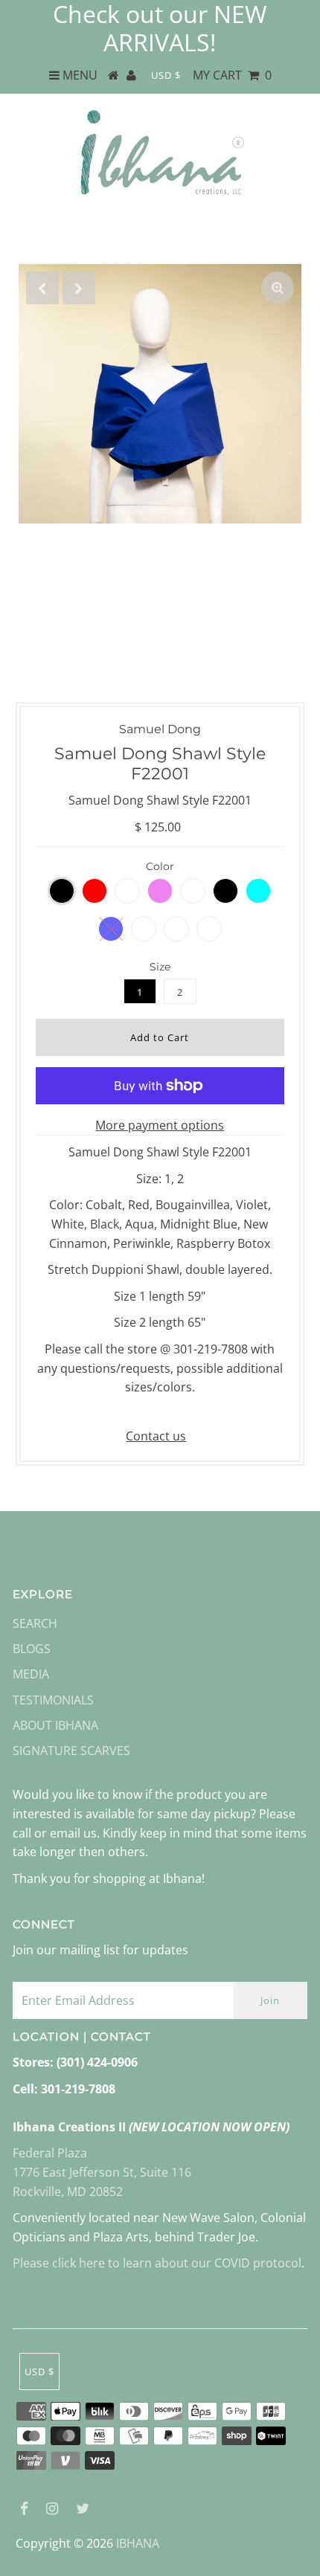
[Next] (79, 288)
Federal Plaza (50, 2153)
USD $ (166, 75)
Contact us (156, 1436)
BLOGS (32, 1649)
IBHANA (138, 2543)
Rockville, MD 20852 (68, 2192)
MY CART (232, 75)
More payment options (160, 1125)
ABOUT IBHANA (55, 1725)
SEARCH (35, 1623)
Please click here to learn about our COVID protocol (157, 2263)
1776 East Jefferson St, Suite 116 (102, 2172)
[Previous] (42, 288)
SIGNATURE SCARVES (71, 1751)
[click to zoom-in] (278, 288)
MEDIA (31, 1674)
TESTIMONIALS (53, 1700)
